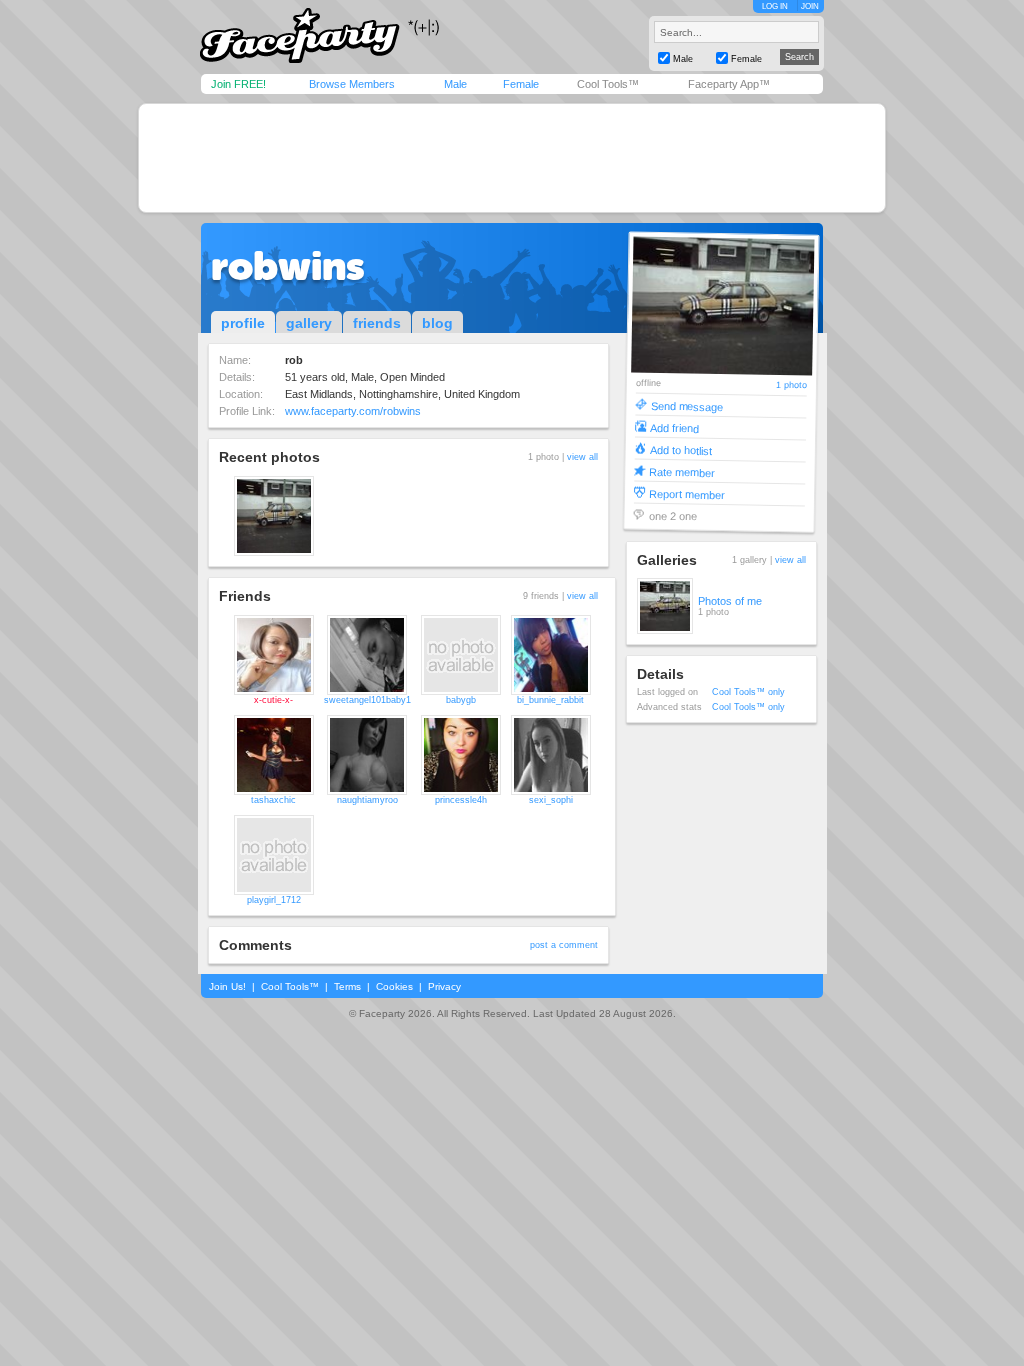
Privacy (444, 986)
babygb (461, 700)
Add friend (674, 427)
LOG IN (775, 6)
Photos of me (730, 601)
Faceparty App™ (729, 84)
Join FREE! (238, 84)
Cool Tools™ (608, 84)
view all (582, 457)
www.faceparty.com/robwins (353, 411)
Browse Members (352, 84)
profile (243, 323)
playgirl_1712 (274, 900)
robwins (288, 266)
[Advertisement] (512, 158)
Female (521, 84)
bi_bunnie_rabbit (550, 700)
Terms (347, 986)
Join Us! (227, 986)
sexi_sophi (551, 800)
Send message (686, 405)
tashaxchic (273, 800)
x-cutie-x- (273, 700)
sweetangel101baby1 (367, 700)
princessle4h (461, 800)
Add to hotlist (680, 449)
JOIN (810, 6)
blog (437, 323)
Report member (686, 493)
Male (455, 84)
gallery (309, 323)
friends (377, 323)
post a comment (564, 945)
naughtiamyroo (367, 800)
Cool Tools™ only (748, 692)
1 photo (790, 385)
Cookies (394, 986)
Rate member (682, 471)
